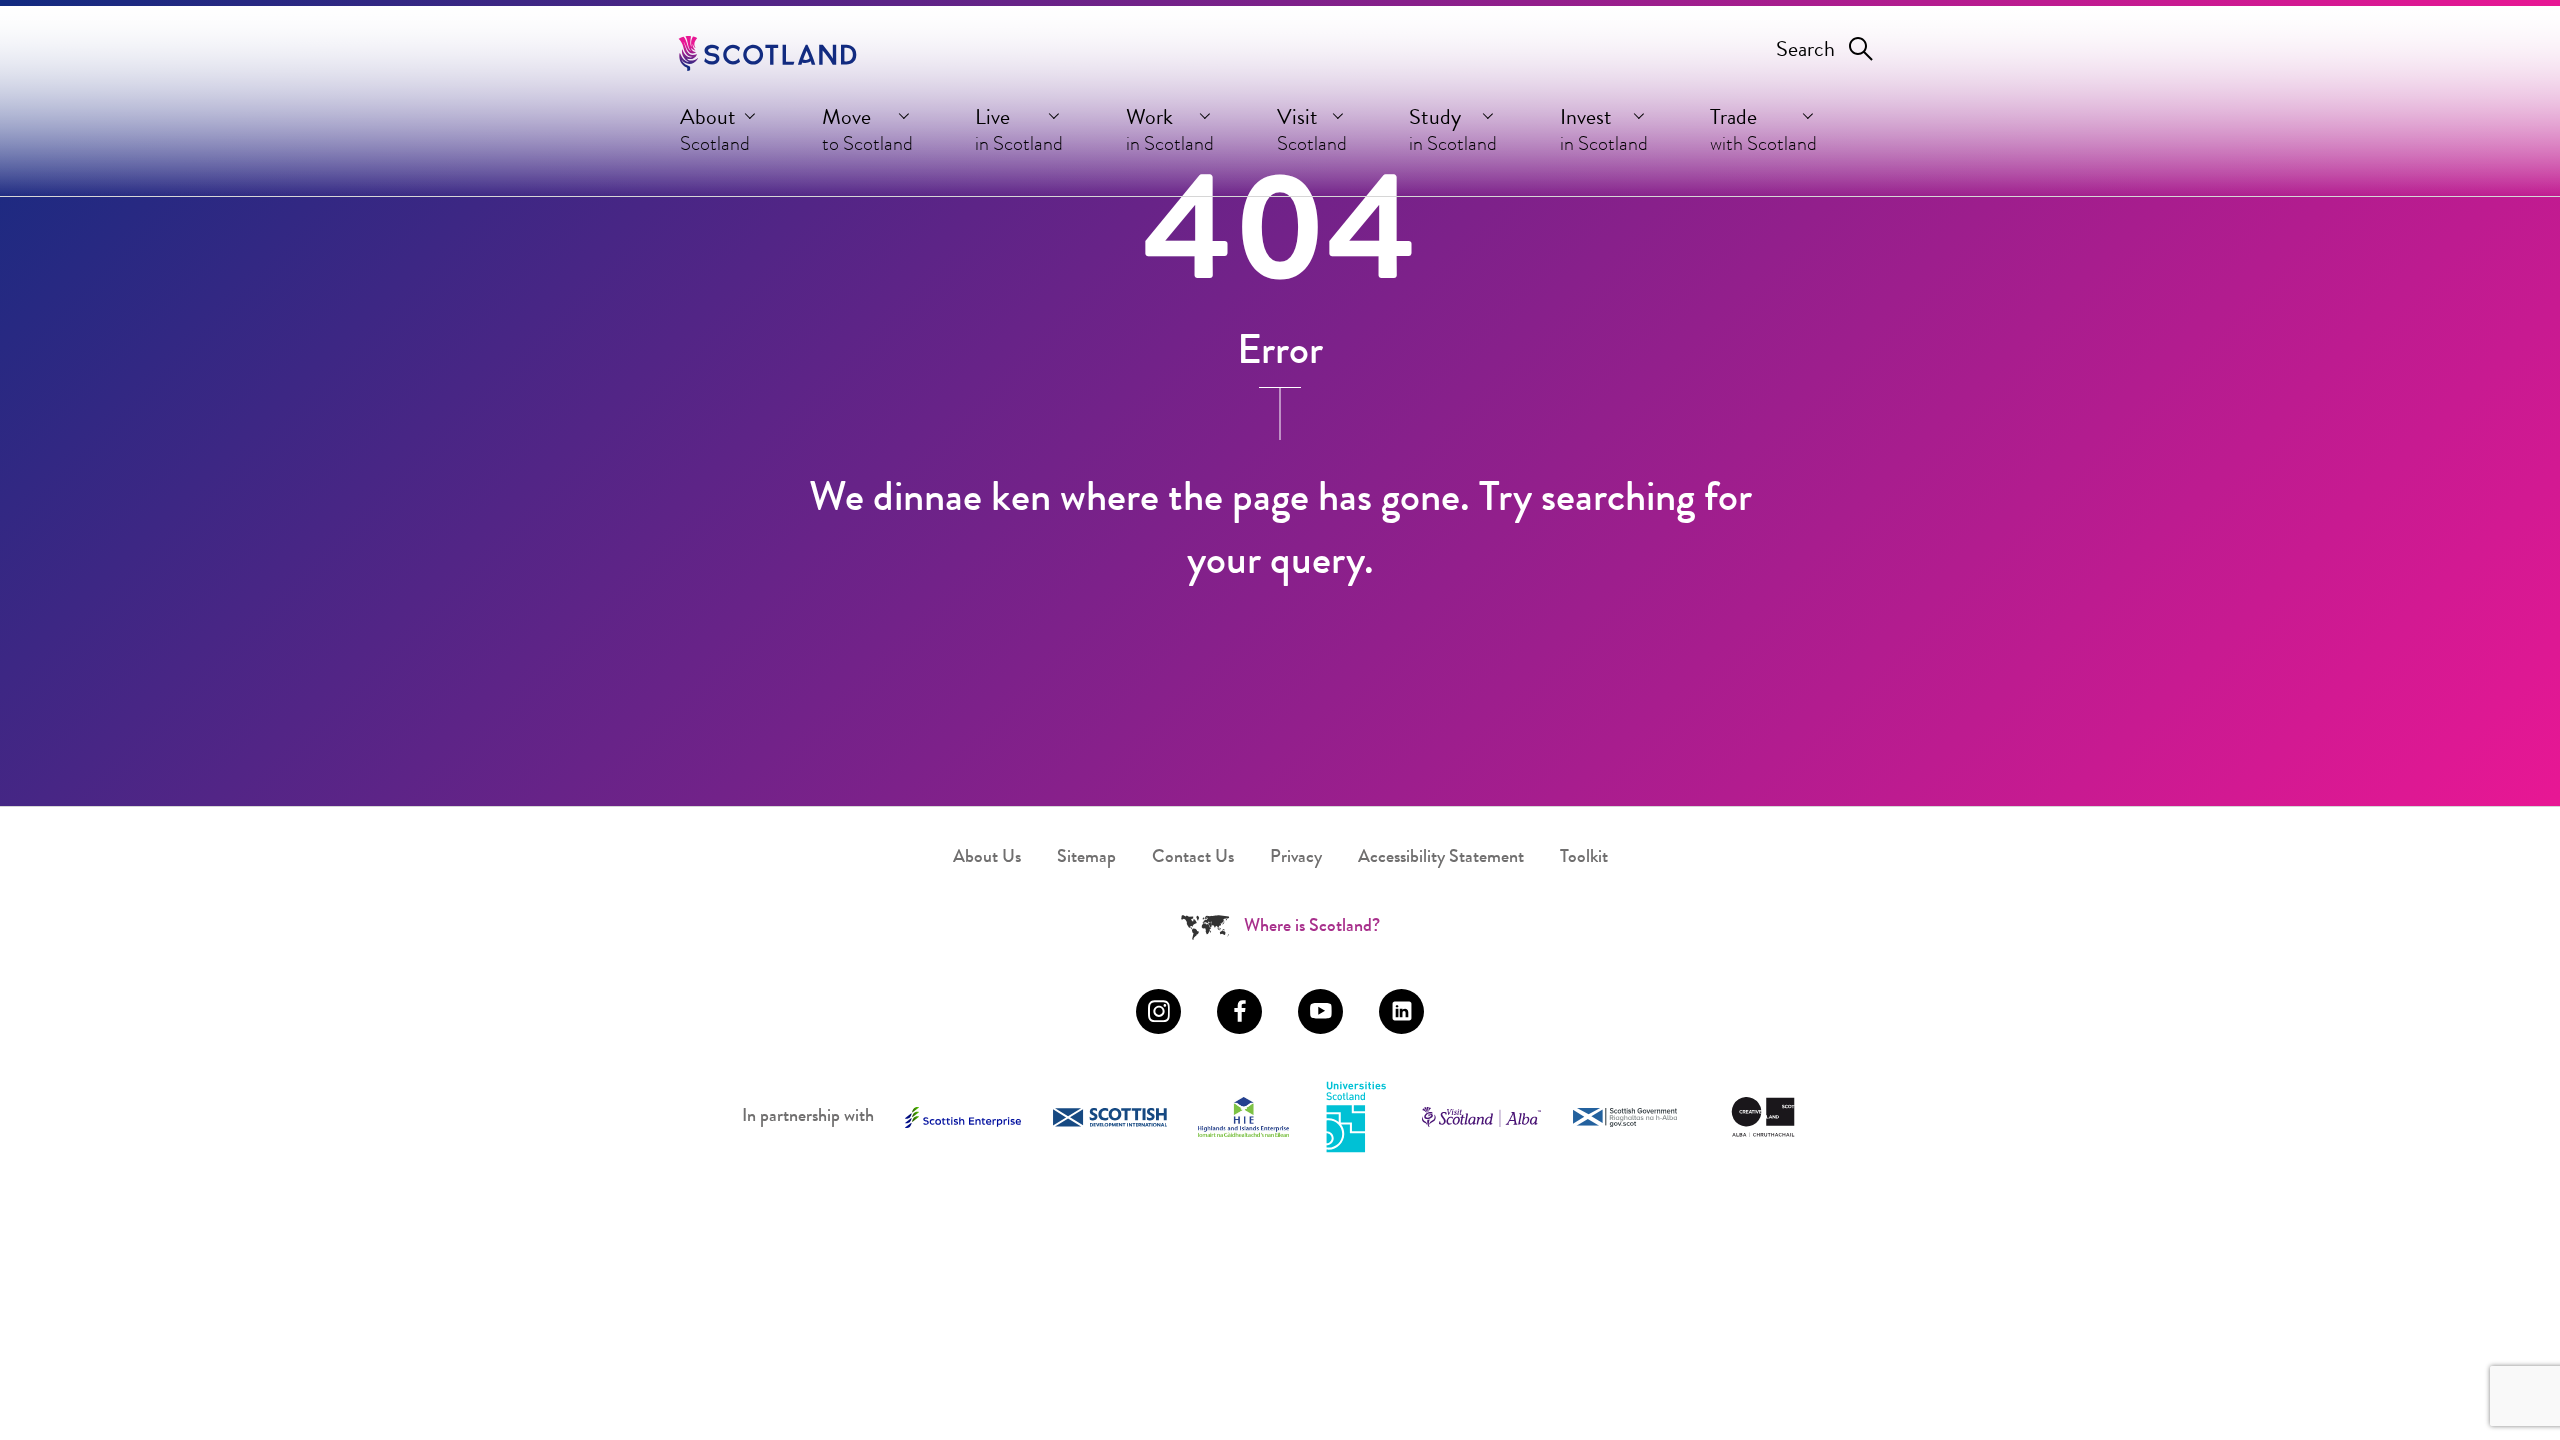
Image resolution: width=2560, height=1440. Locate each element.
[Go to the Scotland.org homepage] (767, 53)
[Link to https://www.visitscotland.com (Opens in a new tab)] (1481, 1117)
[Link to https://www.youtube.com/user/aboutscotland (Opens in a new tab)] (1320, 1011)
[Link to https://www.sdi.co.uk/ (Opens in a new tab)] (1110, 1117)
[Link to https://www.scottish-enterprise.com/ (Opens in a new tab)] (963, 1117)
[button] (719, 136)
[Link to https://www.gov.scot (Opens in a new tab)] (1625, 1117)
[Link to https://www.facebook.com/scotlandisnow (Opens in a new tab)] (1239, 1011)
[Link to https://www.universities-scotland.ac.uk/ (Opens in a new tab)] (1356, 1118)
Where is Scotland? (1312, 927)
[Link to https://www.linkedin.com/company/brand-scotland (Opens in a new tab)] (1401, 1011)
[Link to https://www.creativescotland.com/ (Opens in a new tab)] (1763, 1117)
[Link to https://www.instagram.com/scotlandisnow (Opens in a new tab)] (1158, 1011)
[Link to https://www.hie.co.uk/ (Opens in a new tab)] (1243, 1117)
